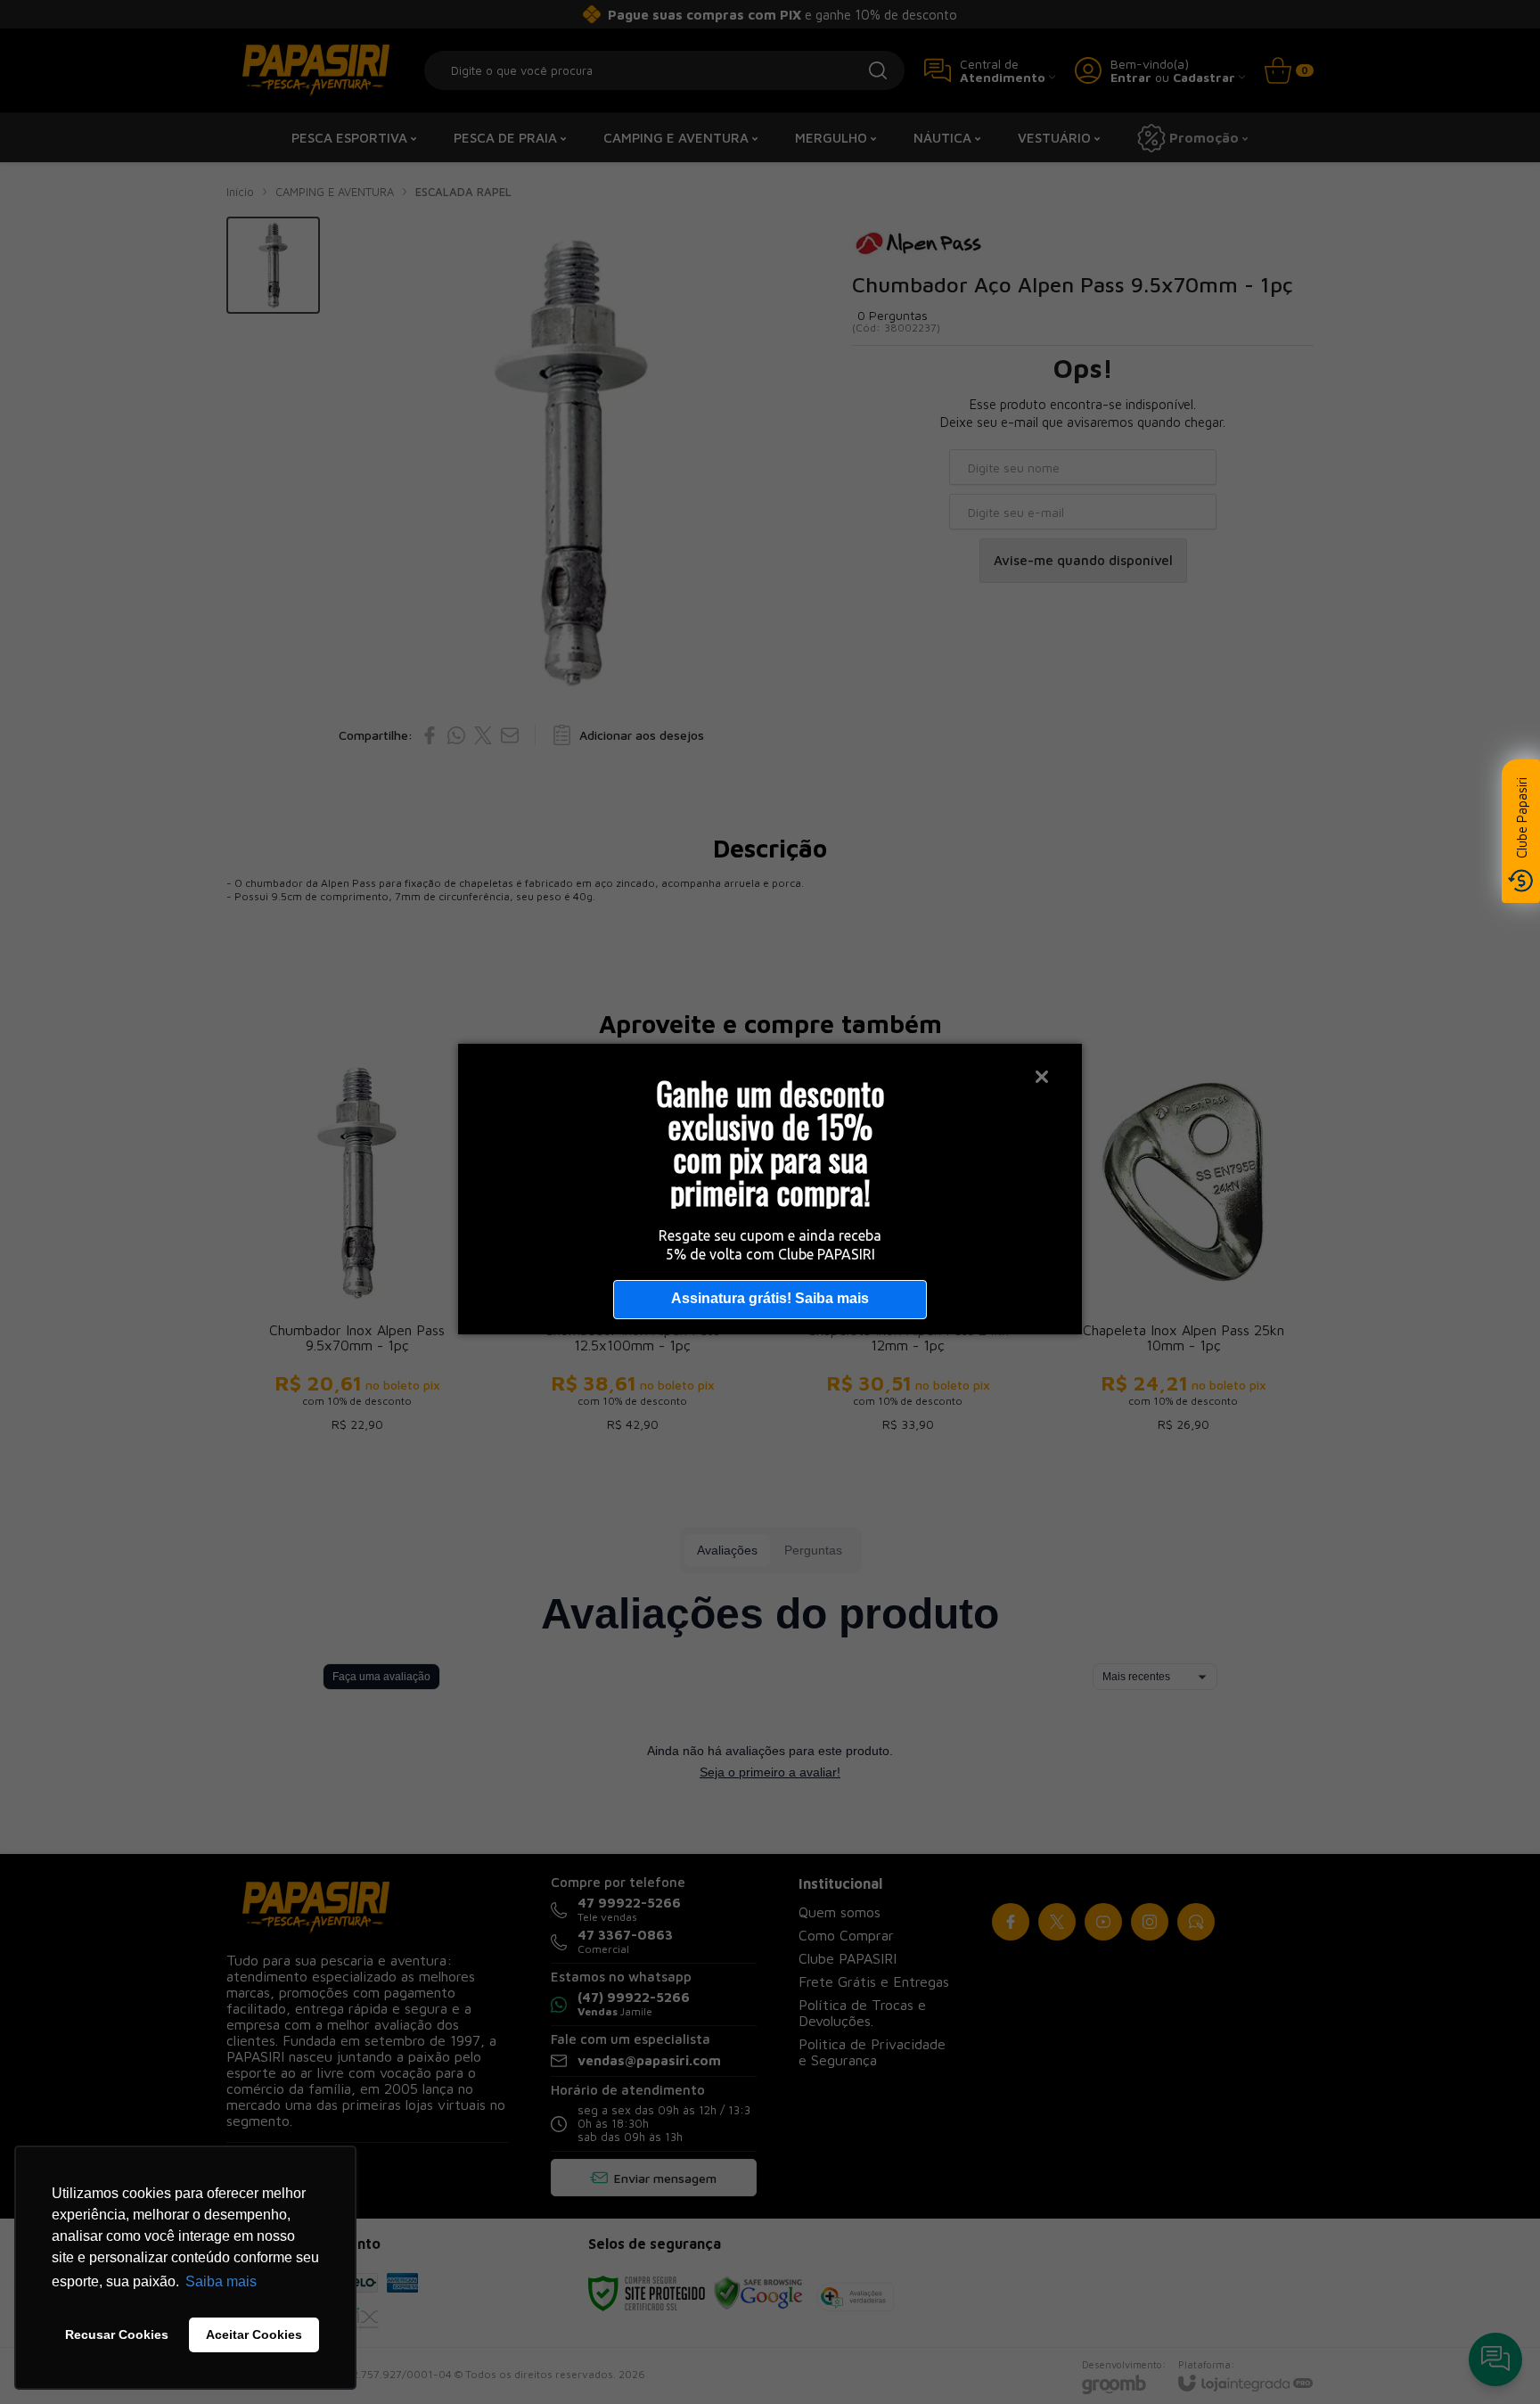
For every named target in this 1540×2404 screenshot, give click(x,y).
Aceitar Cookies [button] (254, 2334)
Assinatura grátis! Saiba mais (770, 1298)
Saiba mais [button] (221, 2281)
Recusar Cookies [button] (117, 2334)
